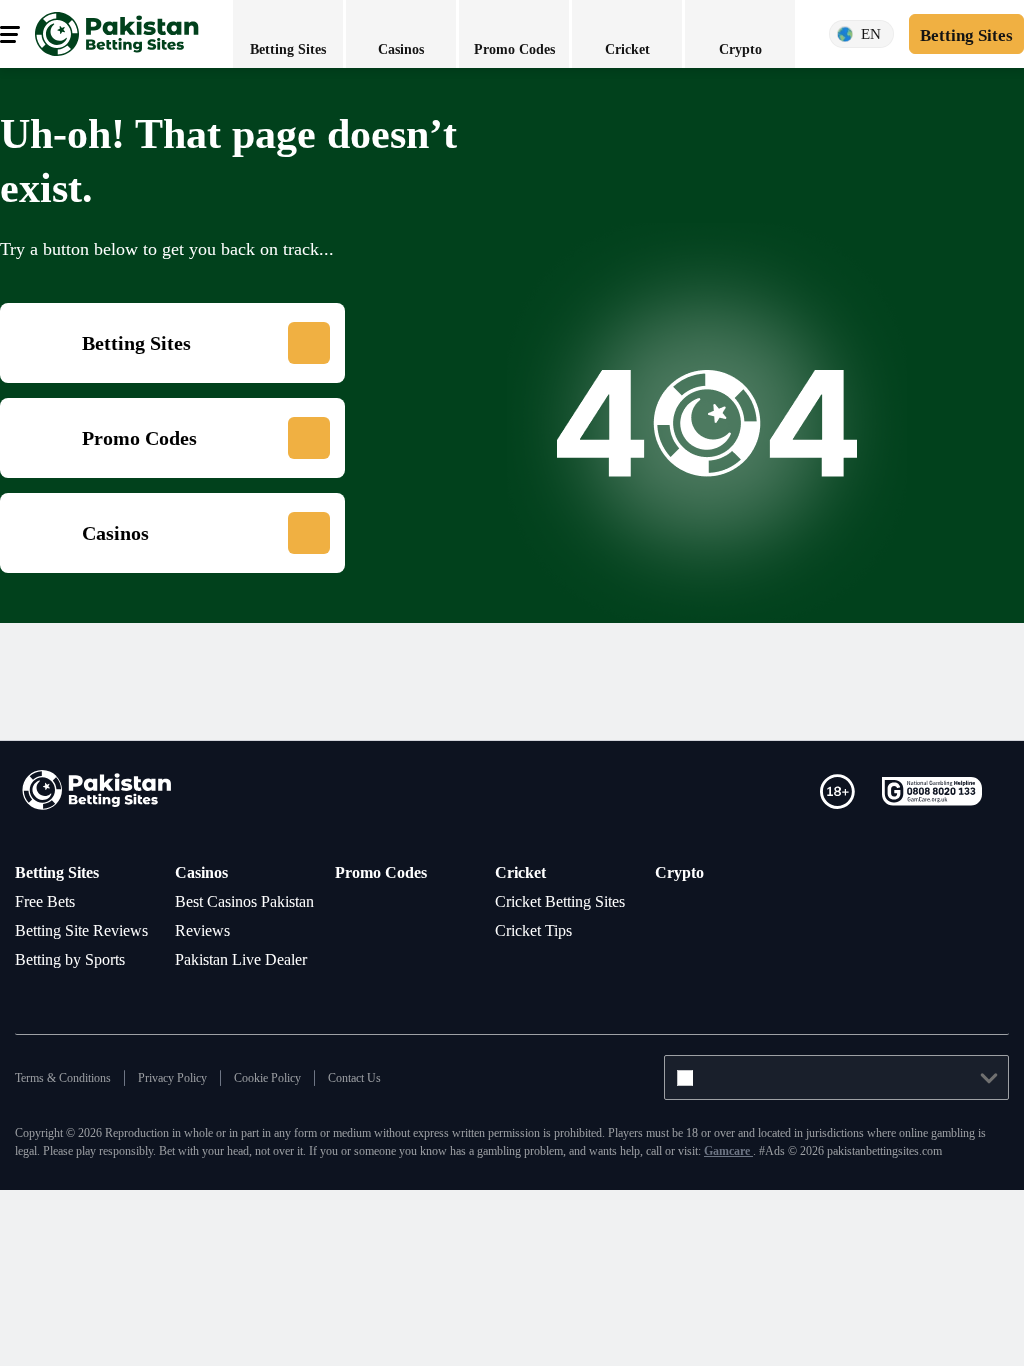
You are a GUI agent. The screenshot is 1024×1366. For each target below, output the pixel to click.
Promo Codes (387, 872)
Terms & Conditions (69, 1135)
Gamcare (981, 1208)
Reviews (206, 959)
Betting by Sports (82, 988)
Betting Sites (64, 872)
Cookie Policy (297, 1135)
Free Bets (50, 901)
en (862, 34)
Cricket (522, 872)
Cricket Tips (541, 959)
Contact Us (394, 1135)
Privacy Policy (190, 1135)
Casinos (206, 872)
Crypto (681, 872)
